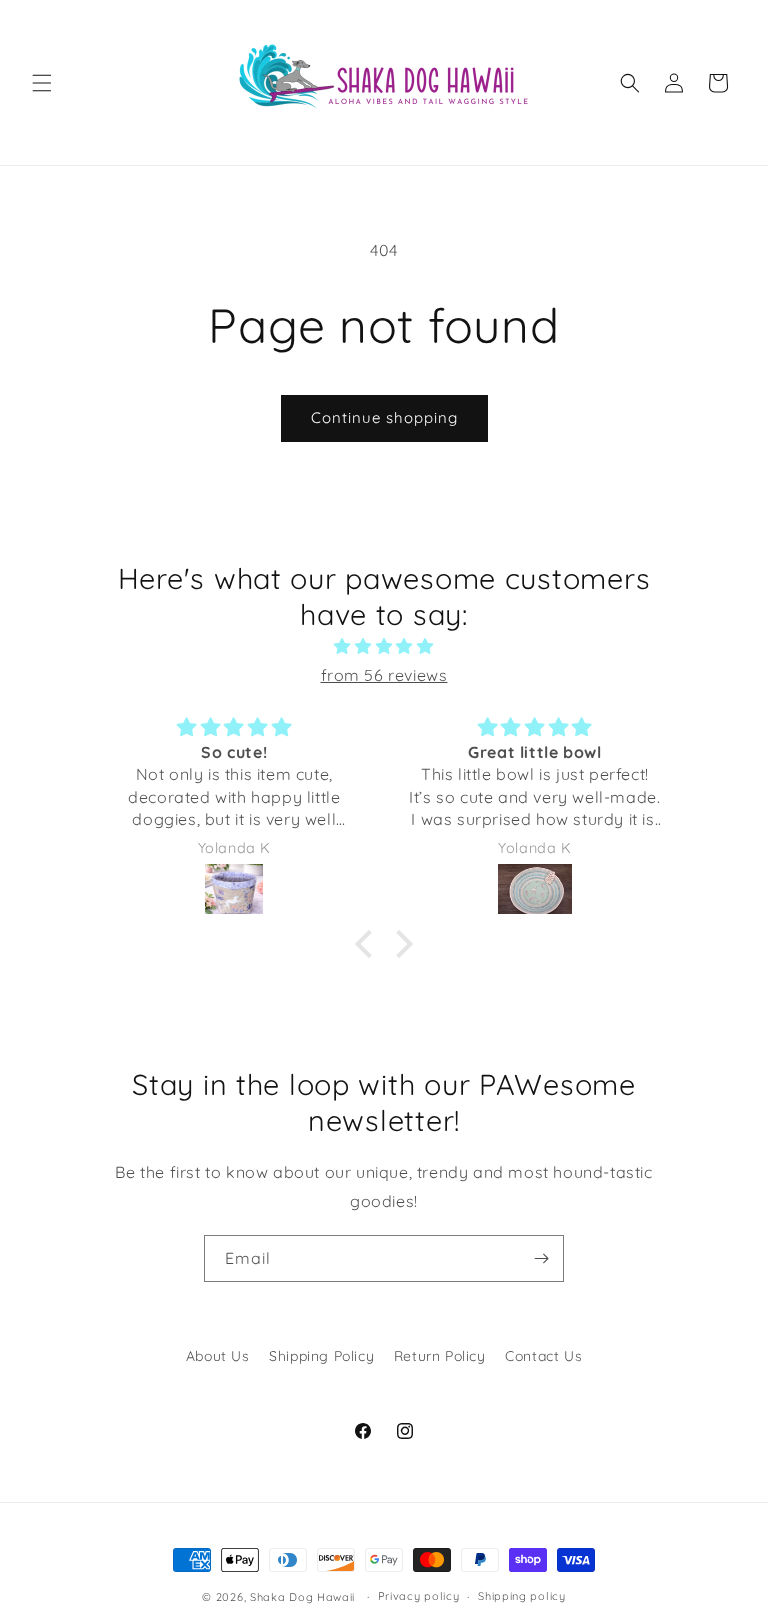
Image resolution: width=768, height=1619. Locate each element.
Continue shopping (384, 417)
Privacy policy (419, 1596)
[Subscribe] (541, 1258)
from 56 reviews (384, 675)
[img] (383, 646)
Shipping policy (522, 1596)
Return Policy (440, 1356)
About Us (218, 1356)
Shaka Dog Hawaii (302, 1597)
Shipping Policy (321, 1356)
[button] (42, 83)
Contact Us (543, 1356)
